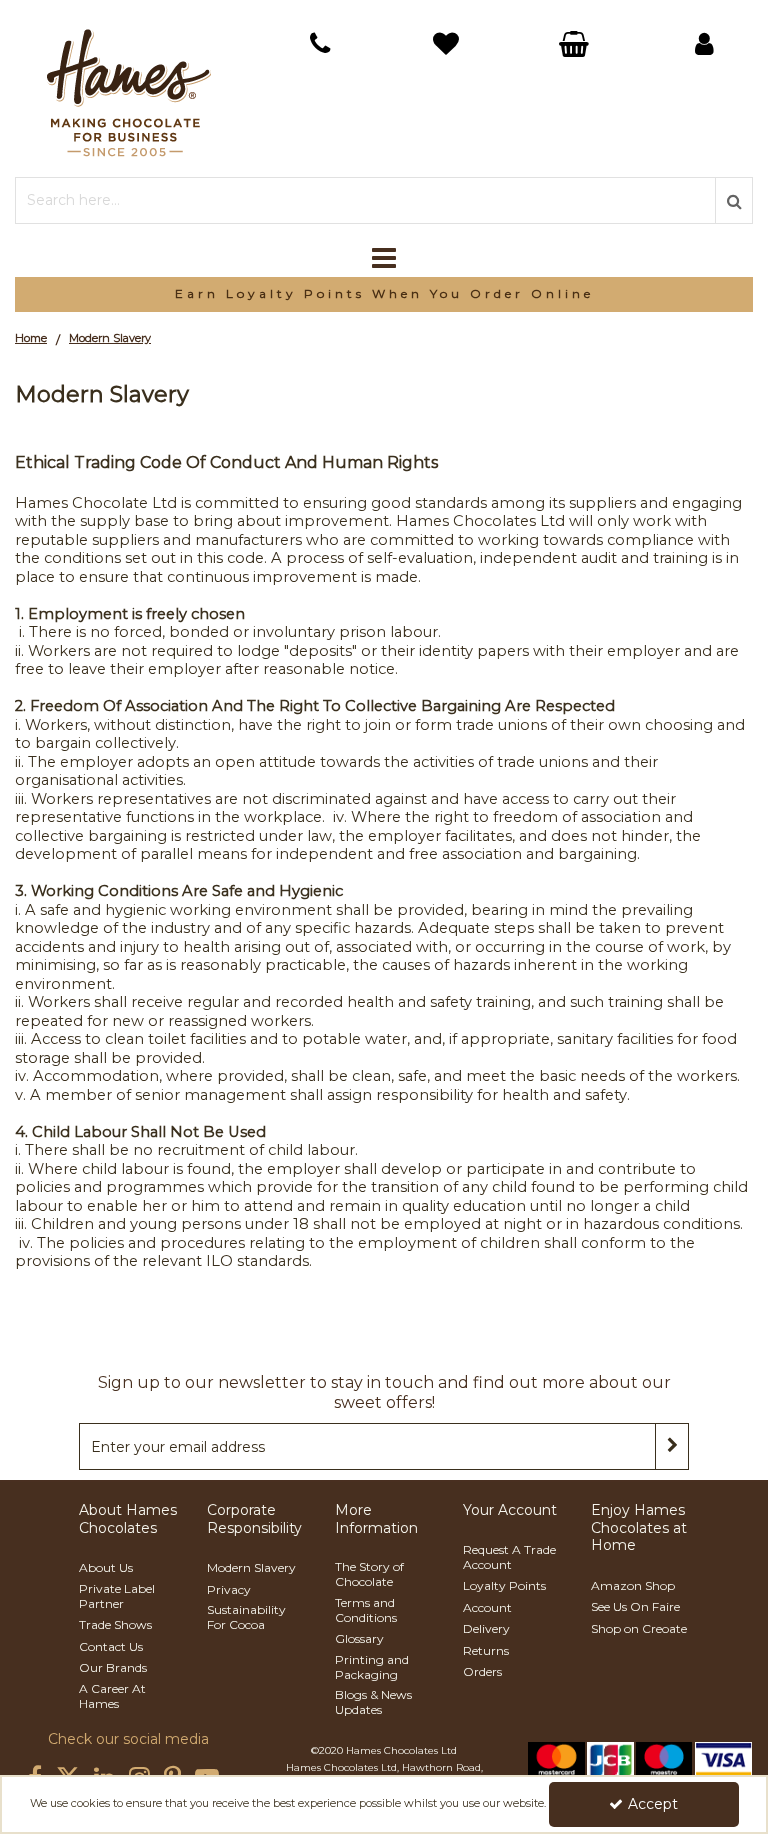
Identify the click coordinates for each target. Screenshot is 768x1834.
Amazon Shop (633, 1585)
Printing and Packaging (372, 1667)
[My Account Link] (704, 44)
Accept (653, 1804)
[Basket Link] (448, 46)
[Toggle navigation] (384, 258)
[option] (384, 294)
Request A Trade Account (509, 1557)
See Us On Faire (635, 1606)
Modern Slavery (251, 1567)
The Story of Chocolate (369, 1574)
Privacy (229, 1589)
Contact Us (111, 1646)
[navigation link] (320, 44)
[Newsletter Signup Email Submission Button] (672, 1446)
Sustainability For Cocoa (246, 1617)
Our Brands (113, 1667)
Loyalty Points (504, 1585)
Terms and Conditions (366, 1610)
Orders (482, 1671)
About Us (106, 1567)
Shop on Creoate (639, 1628)
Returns (486, 1650)
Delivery (486, 1628)
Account (487, 1607)
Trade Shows (115, 1624)
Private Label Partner (117, 1596)
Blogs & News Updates (373, 1702)
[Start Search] (734, 200)
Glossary (359, 1638)
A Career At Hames (112, 1696)
